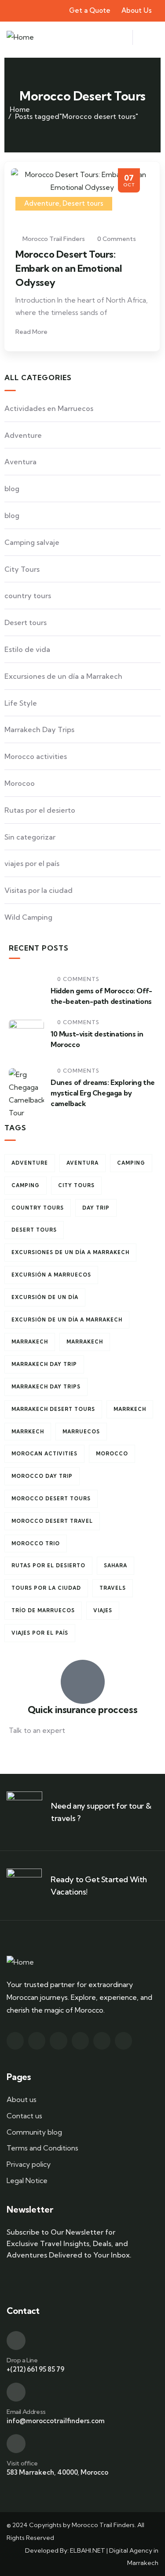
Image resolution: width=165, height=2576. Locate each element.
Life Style (21, 703)
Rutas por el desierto (40, 810)
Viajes (103, 1610)
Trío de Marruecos (43, 1610)
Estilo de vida (27, 649)
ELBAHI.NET (88, 2550)
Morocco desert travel (52, 1521)
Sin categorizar (30, 837)
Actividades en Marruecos (49, 408)
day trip (96, 1208)
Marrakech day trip (44, 1364)
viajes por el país (32, 863)
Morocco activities (36, 756)
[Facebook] (15, 2041)
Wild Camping (28, 917)
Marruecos (81, 1432)
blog (12, 489)
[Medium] (80, 2041)
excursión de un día (45, 1297)
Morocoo (20, 783)
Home (20, 109)
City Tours (22, 569)
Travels (113, 1588)
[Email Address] (16, 2392)
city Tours (76, 1185)
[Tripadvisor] (102, 2041)
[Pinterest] (58, 2041)
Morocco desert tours (51, 1499)
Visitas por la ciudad (38, 890)
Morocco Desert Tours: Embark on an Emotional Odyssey (68, 268)
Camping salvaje (32, 542)
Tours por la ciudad (46, 1588)
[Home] (20, 37)
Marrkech (130, 1409)
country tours (28, 596)
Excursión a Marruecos (51, 1275)
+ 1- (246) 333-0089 (41, 1752)
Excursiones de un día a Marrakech (63, 676)
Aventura (20, 462)
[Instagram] (37, 2041)
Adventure (42, 203)
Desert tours (83, 203)
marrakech (30, 1342)
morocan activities (44, 1454)
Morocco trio (36, 1543)
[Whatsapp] (123, 2041)
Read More (32, 332)
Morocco (112, 1454)
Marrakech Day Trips (39, 729)
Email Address (26, 2412)
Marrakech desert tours (53, 1409)
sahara (115, 1566)
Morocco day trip (42, 1476)
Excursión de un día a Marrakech (67, 1320)
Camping (131, 1163)
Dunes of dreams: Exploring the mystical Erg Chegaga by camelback (103, 1093)
